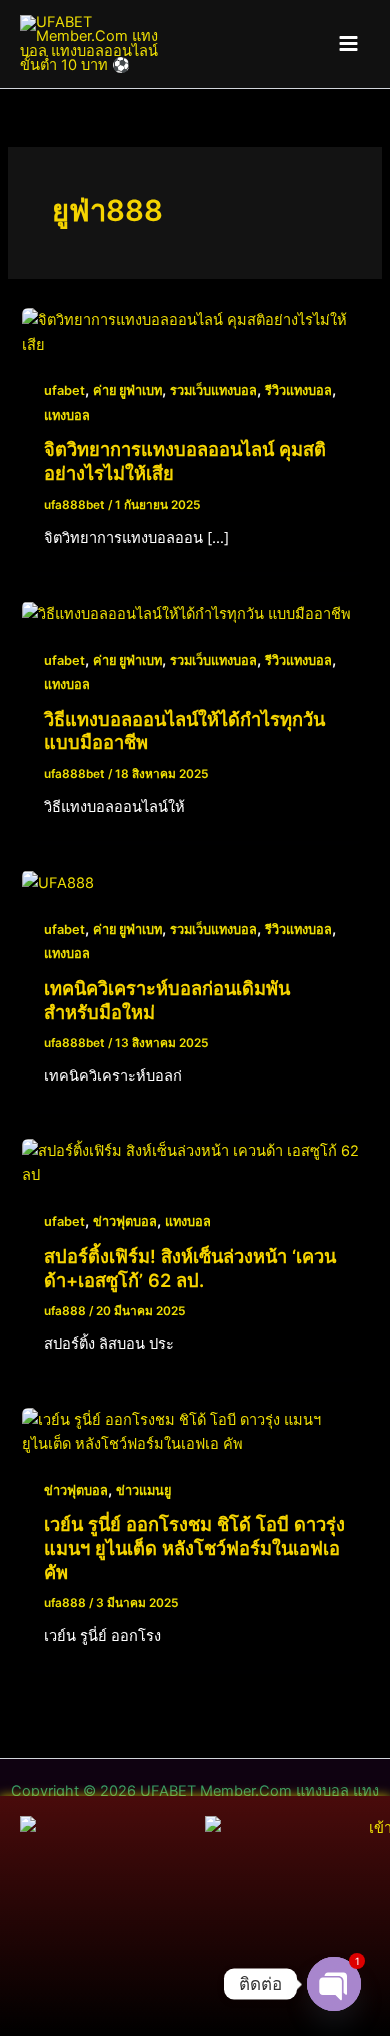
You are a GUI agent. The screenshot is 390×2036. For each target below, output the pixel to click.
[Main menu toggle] (348, 43)
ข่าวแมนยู (143, 1490)
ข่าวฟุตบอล (125, 1221)
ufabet (64, 390)
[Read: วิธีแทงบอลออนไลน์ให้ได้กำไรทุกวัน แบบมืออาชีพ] (186, 613)
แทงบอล (67, 415)
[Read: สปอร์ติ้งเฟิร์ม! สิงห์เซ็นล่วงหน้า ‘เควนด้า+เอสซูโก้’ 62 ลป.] (194, 1162)
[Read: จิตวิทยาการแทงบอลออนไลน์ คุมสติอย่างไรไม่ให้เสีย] (194, 332)
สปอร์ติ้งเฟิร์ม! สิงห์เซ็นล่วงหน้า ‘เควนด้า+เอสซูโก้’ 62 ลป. (190, 1268)
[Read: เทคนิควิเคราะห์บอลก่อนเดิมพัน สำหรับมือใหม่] (58, 882)
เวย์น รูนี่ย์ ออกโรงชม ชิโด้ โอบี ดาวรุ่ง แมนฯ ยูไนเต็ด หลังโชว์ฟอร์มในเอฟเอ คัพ (194, 1547)
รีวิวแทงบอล (298, 390)
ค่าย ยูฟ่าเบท (127, 390)
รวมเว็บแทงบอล (213, 390)
